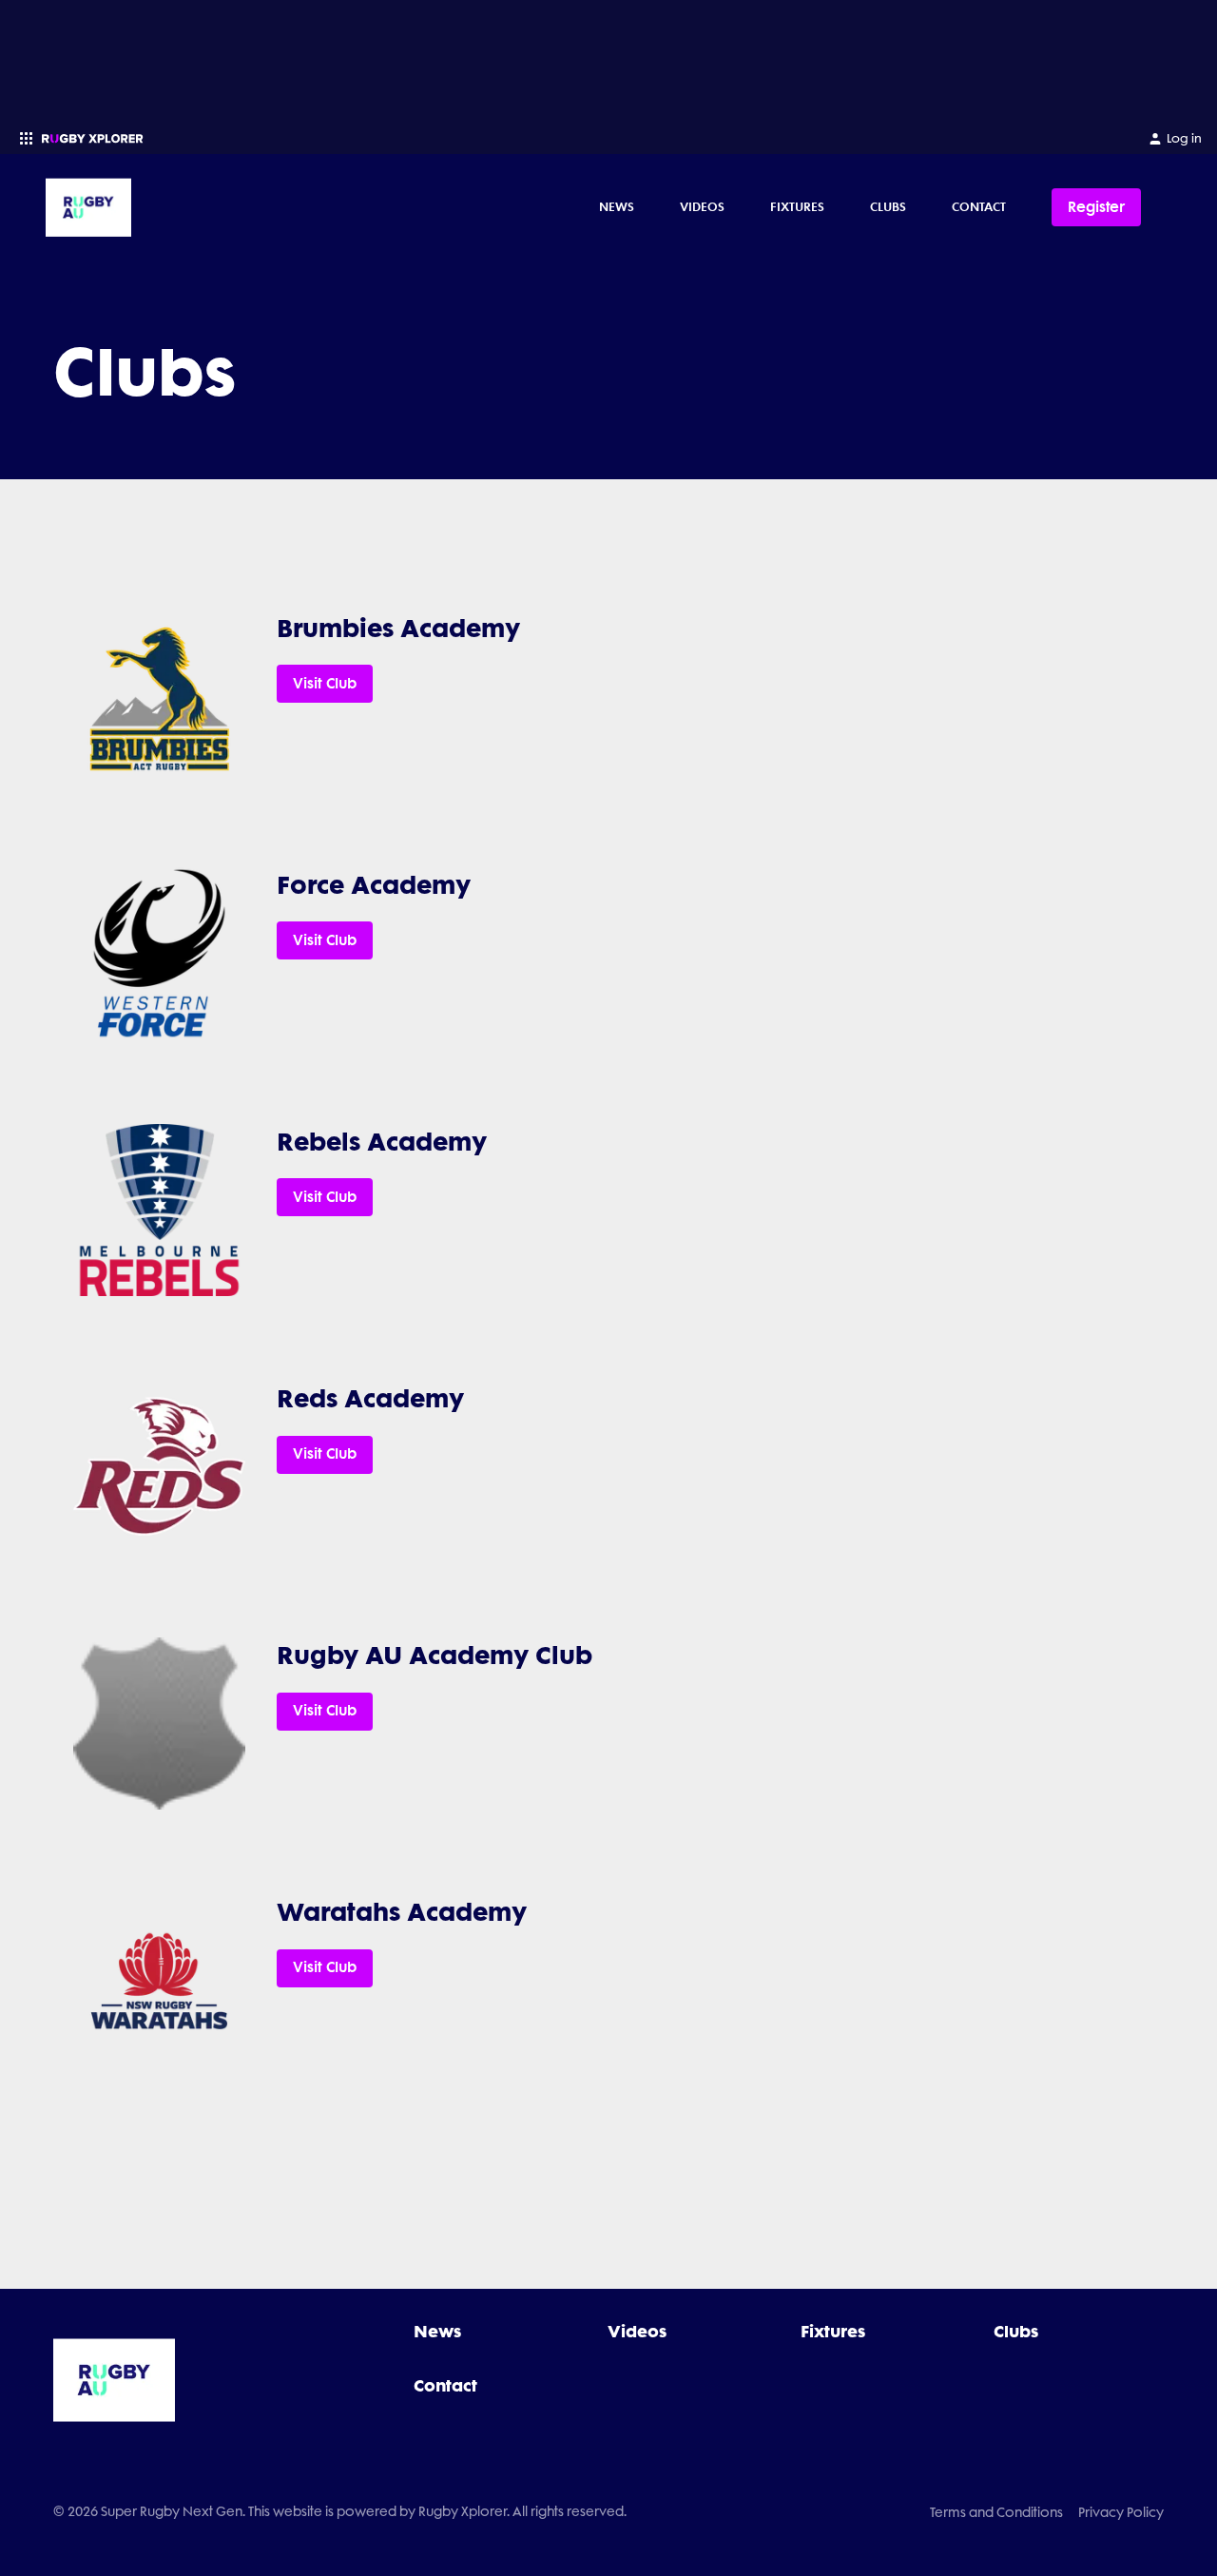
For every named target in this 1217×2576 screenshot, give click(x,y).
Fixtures (797, 206)
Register (1096, 207)
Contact (979, 206)
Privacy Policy (1121, 2512)
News (617, 206)
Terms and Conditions (996, 2512)
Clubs (888, 206)
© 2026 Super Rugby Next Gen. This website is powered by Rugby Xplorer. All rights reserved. (340, 2511)
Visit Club (325, 684)
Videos (702, 206)
